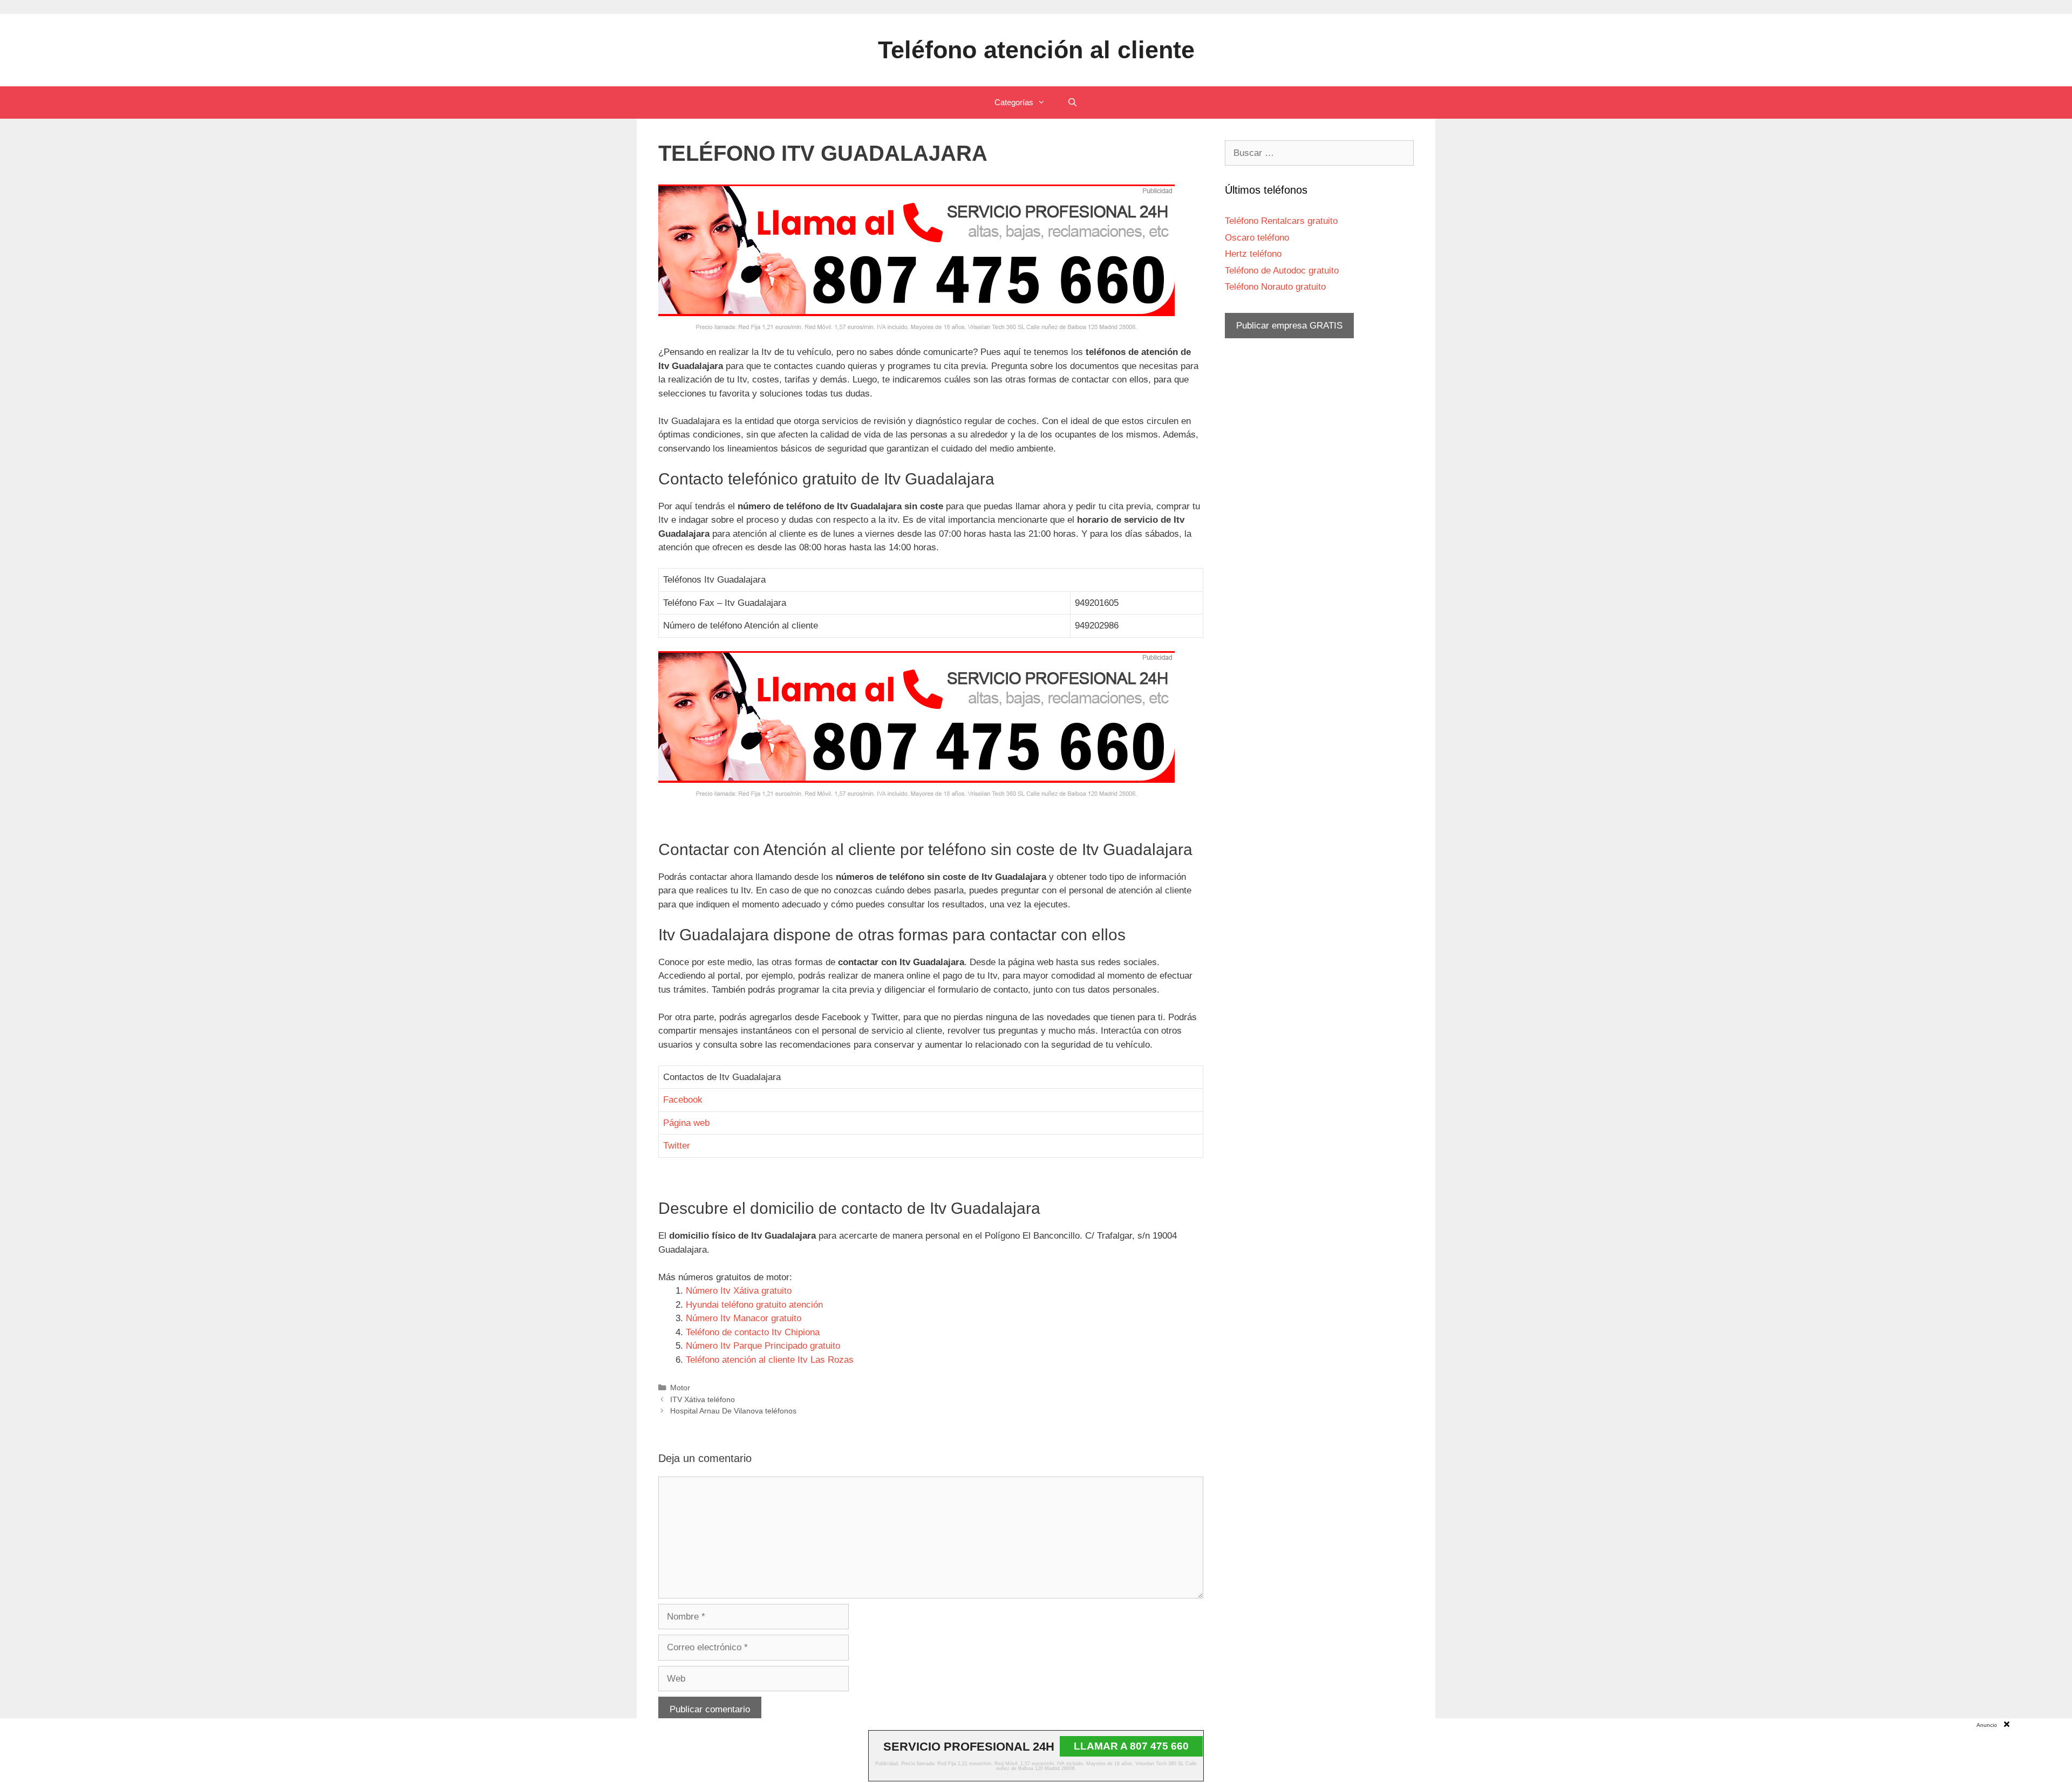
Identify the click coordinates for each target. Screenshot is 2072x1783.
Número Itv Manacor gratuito (744, 1318)
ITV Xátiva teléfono (703, 1399)
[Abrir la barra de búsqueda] (1072, 103)
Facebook (683, 1100)
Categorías (1014, 102)
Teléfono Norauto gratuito (1275, 287)
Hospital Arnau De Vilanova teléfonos (733, 1411)
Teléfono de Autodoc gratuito (1282, 271)
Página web (686, 1123)
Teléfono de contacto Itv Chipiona (753, 1332)
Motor (680, 1388)
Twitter (677, 1146)
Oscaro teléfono (1257, 238)
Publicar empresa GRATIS (1289, 326)
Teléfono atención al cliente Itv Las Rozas (770, 1360)
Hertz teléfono (1253, 254)
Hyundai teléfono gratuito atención (754, 1305)
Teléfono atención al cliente (1036, 50)
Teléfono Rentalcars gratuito (1281, 221)
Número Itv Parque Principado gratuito (763, 1346)
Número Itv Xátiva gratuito (739, 1291)
